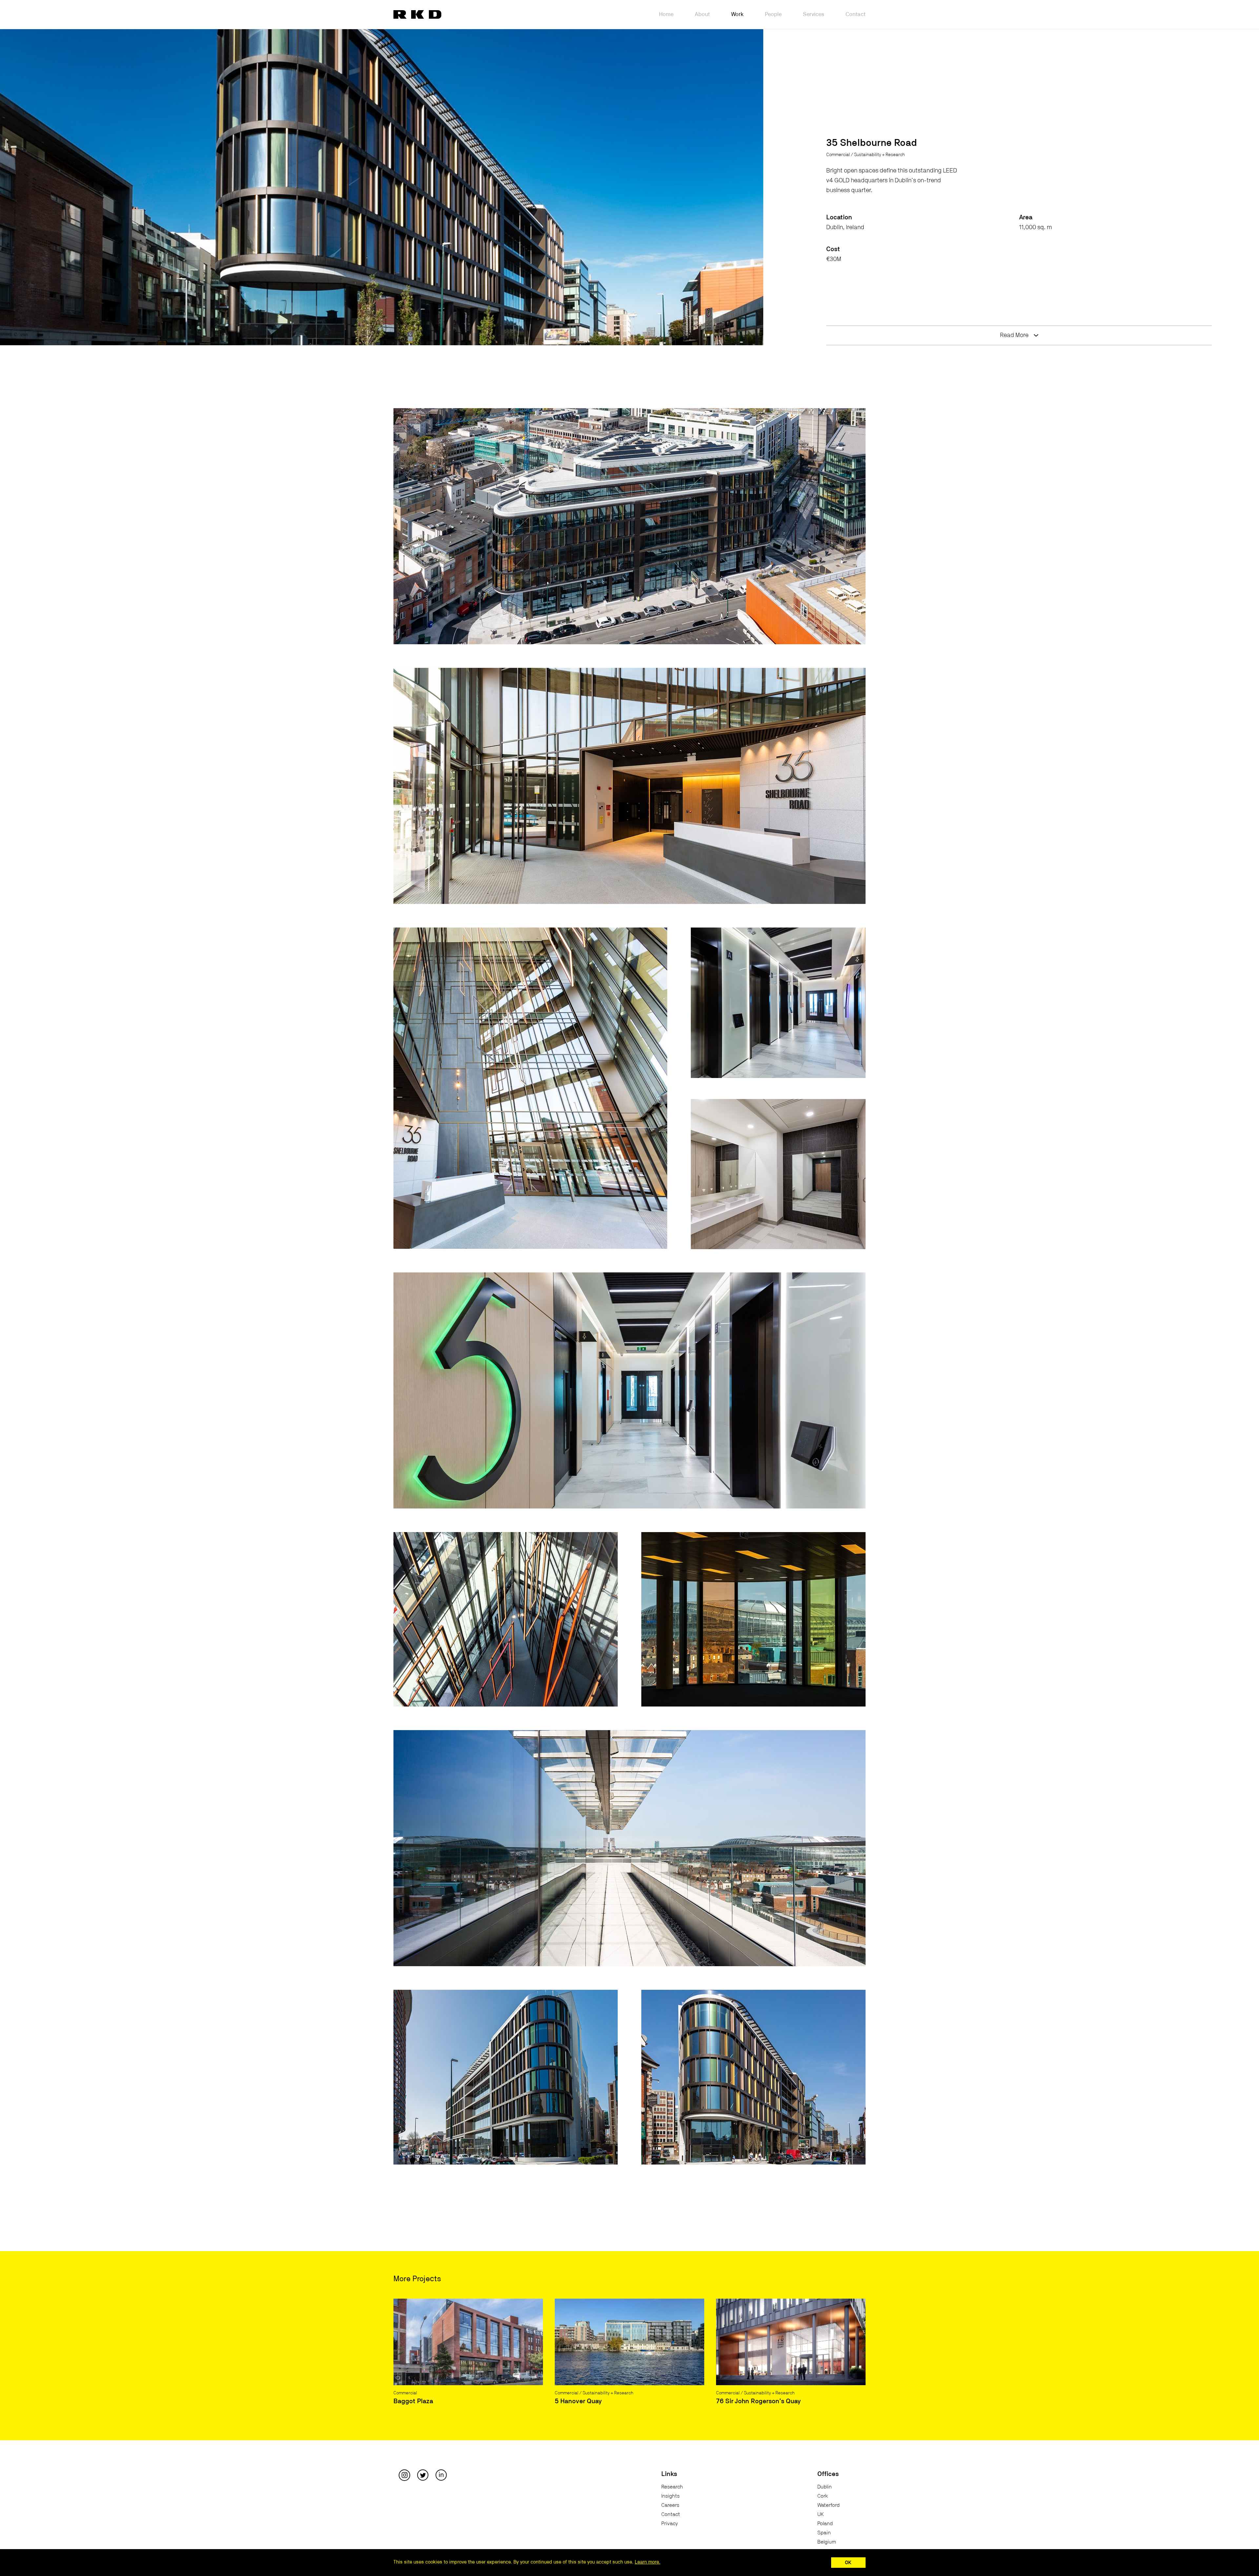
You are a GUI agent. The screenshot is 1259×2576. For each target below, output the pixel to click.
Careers (670, 2505)
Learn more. (648, 2562)
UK (821, 2514)
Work (737, 14)
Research (672, 2487)
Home (666, 14)
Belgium (827, 2542)
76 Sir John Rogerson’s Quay (758, 2401)
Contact (856, 14)
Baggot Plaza (413, 2401)
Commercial (838, 155)
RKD (417, 14)
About (702, 14)
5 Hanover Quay (578, 2401)
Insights (670, 2496)
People (773, 14)
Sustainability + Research (879, 155)
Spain (824, 2533)
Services (814, 14)
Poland (825, 2524)
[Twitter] (423, 2475)
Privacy (669, 2524)
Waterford (829, 2505)
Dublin (825, 2487)
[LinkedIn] (441, 2475)
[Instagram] (404, 2475)
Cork (823, 2496)
